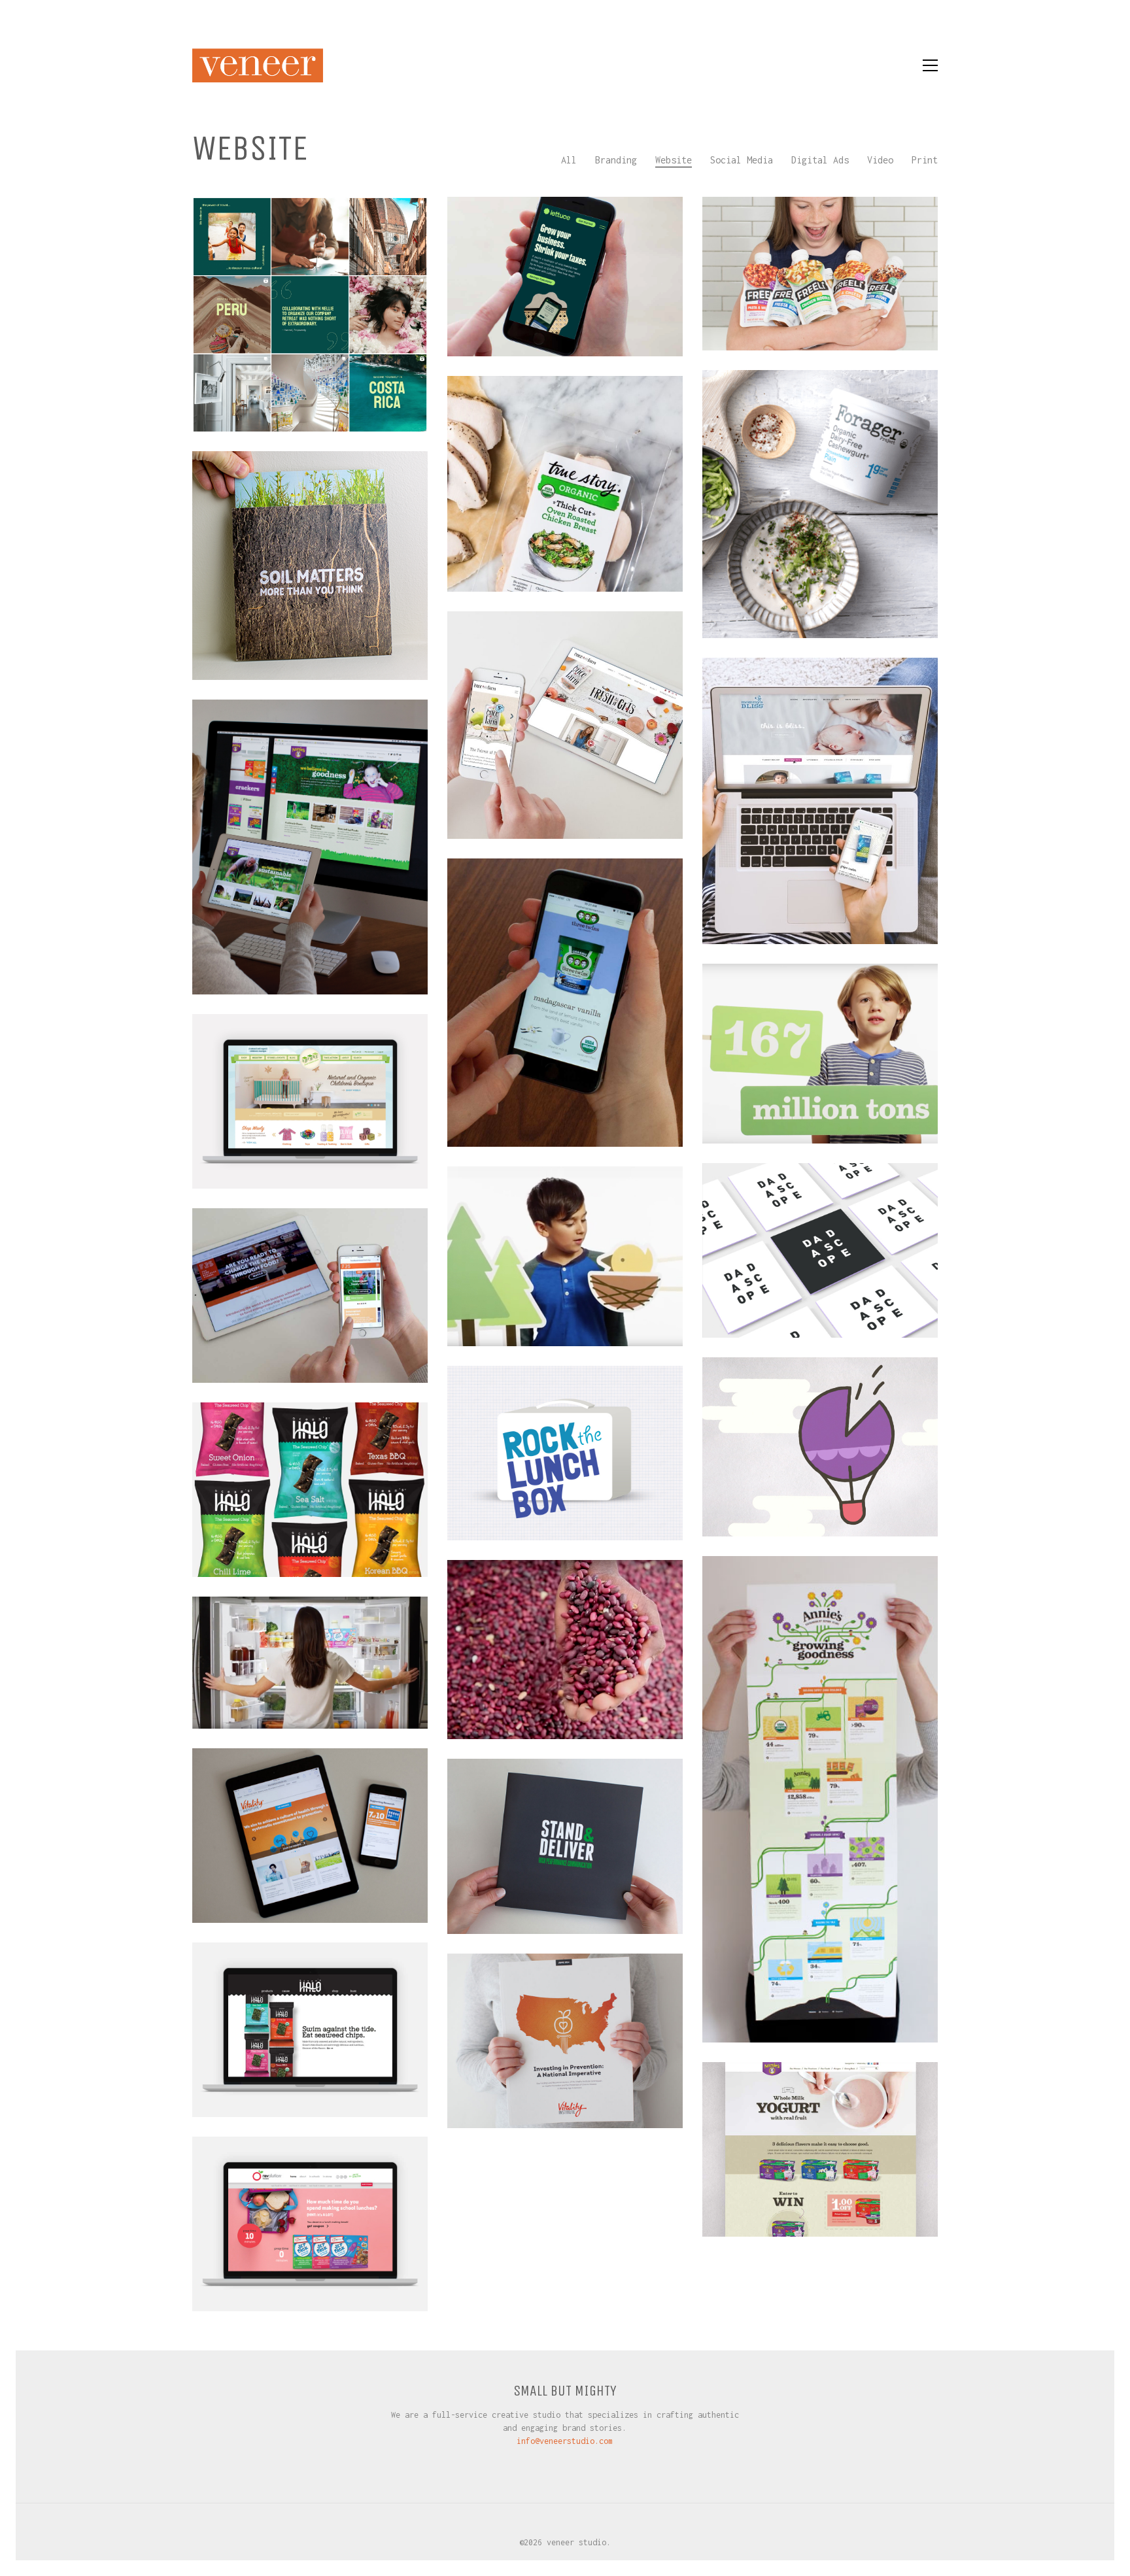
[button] (930, 65)
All (569, 160)
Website (674, 160)
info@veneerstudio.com (565, 2441)
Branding (616, 160)
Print (925, 160)
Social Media (742, 160)
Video (880, 160)
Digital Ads (820, 160)
